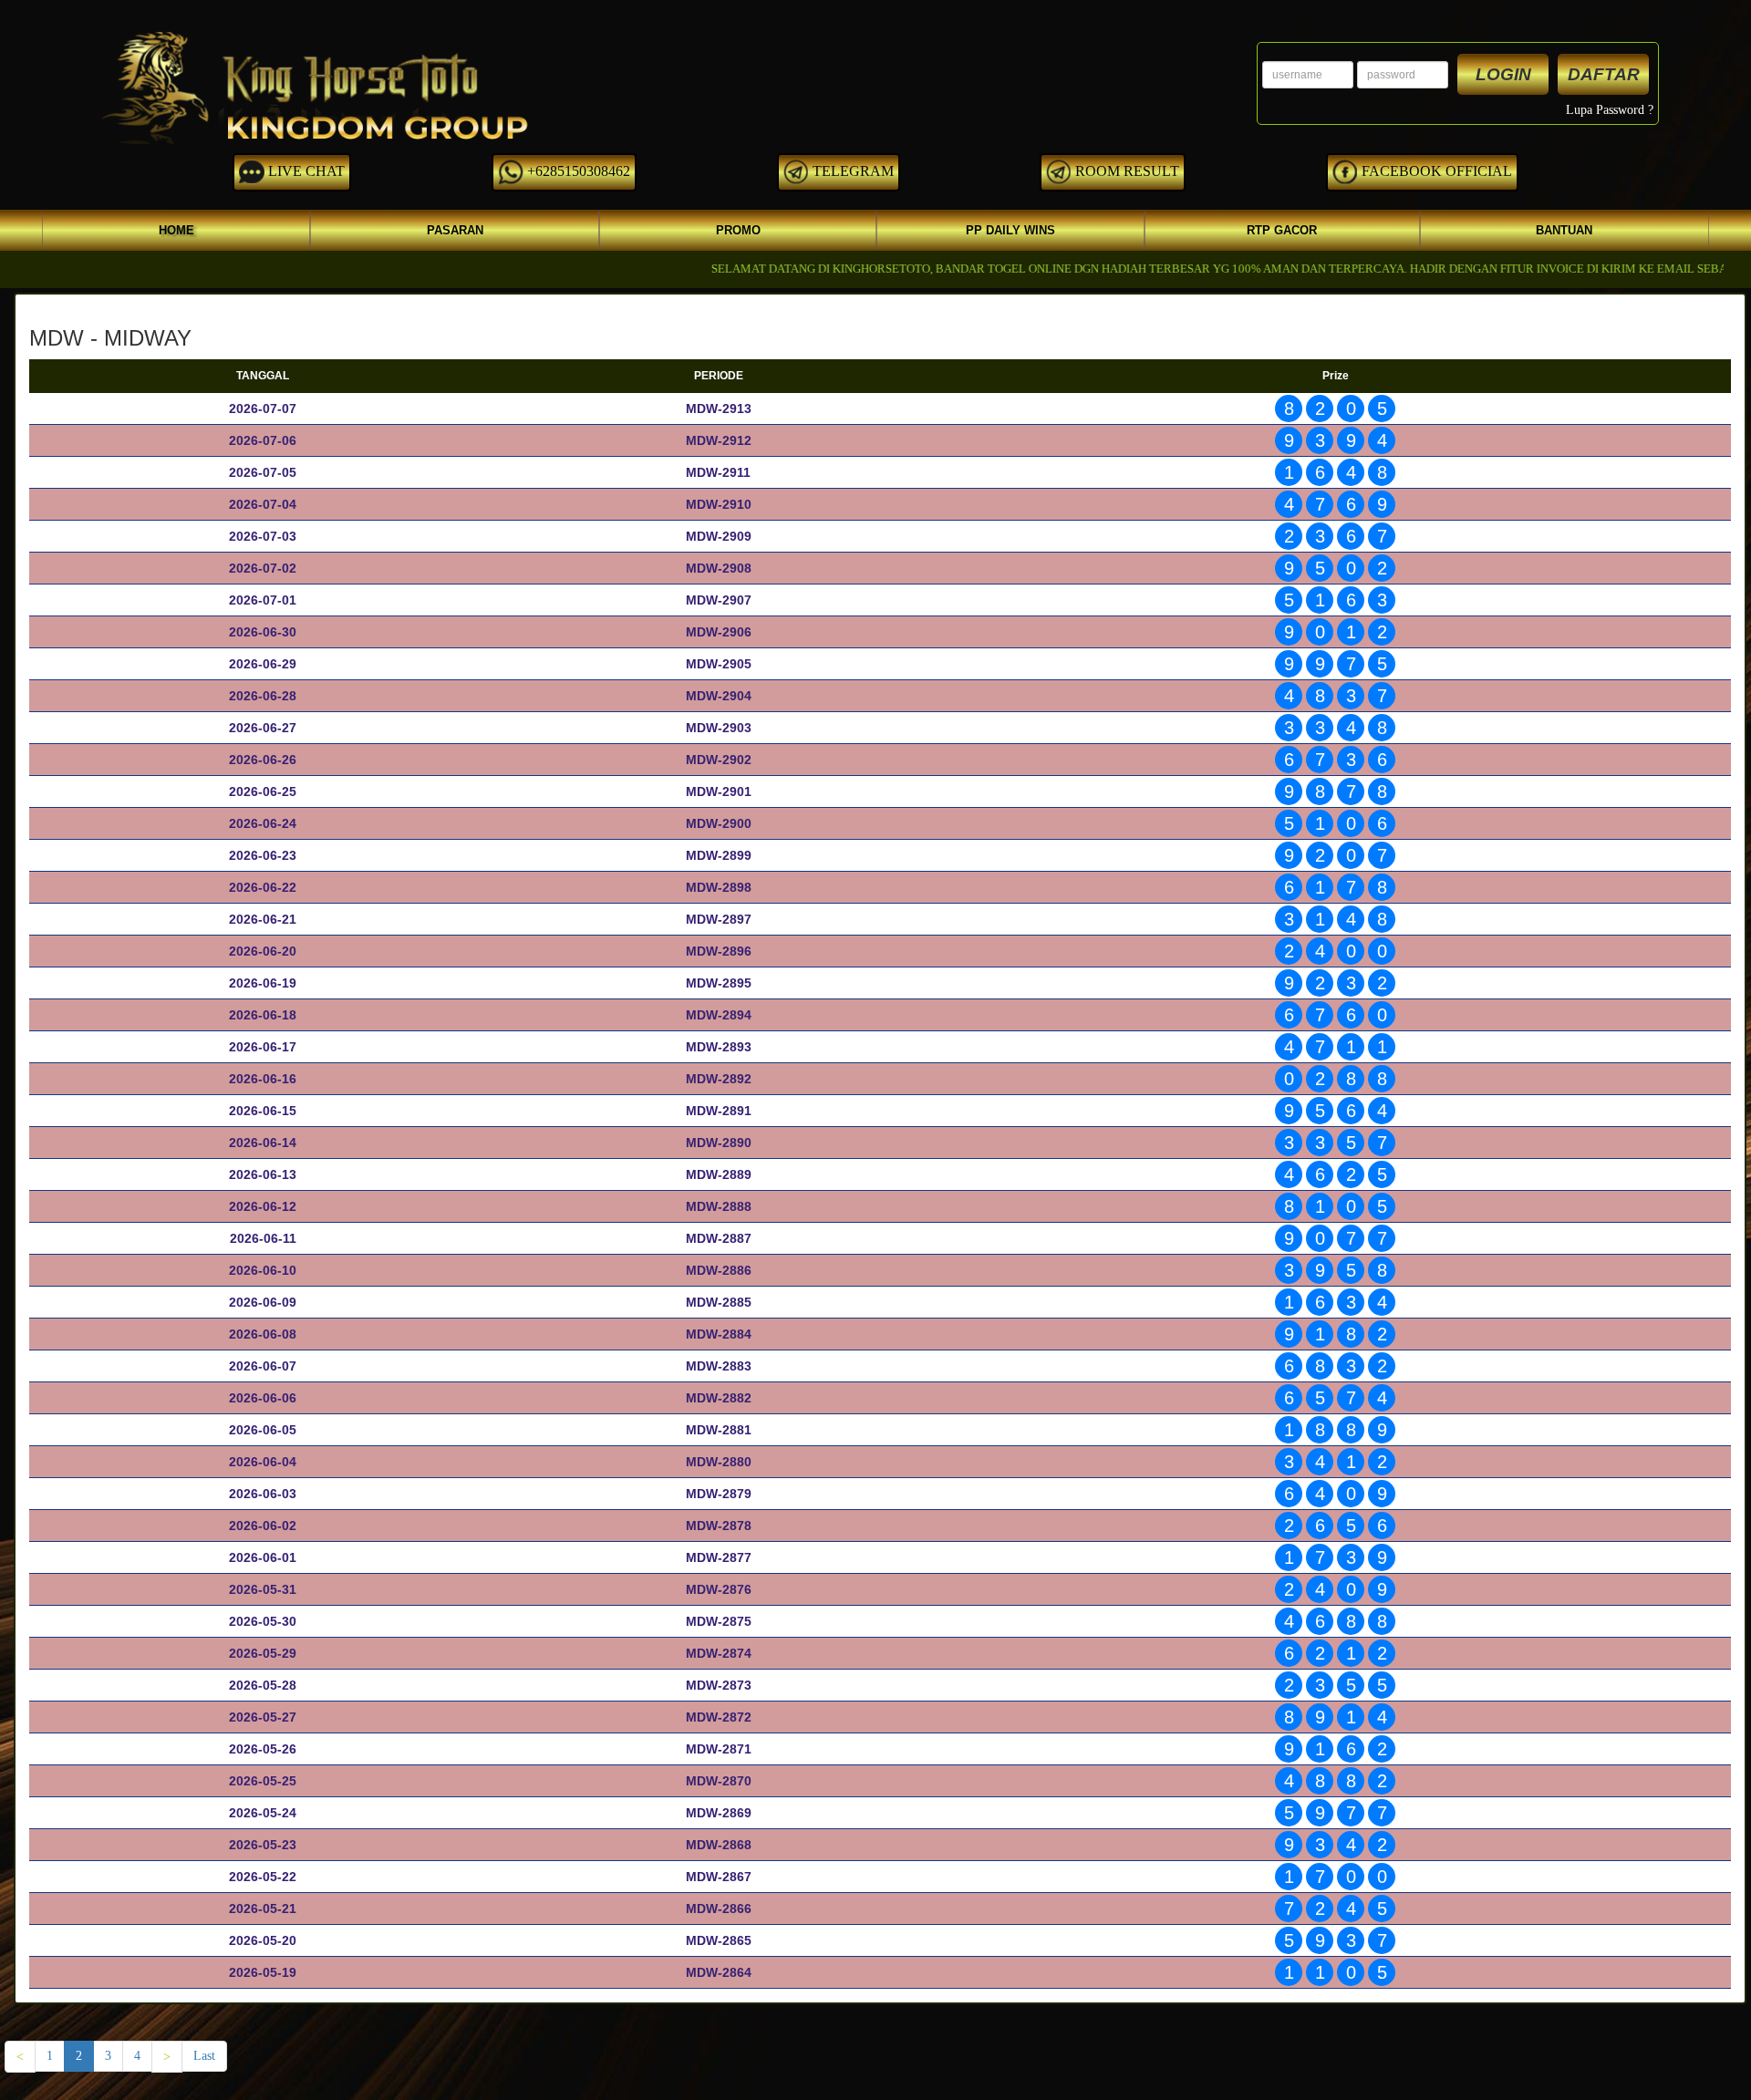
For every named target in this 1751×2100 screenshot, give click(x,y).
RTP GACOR (1282, 230)
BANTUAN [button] (1564, 230)
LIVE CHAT (305, 171)
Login (1503, 74)
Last (204, 2056)
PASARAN (455, 230)
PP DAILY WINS (1010, 230)
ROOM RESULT (1125, 171)
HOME (176, 230)
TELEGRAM (851, 171)
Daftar (1604, 74)
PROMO (738, 230)
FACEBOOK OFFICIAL (1435, 171)
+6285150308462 (577, 171)
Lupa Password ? (1610, 110)
